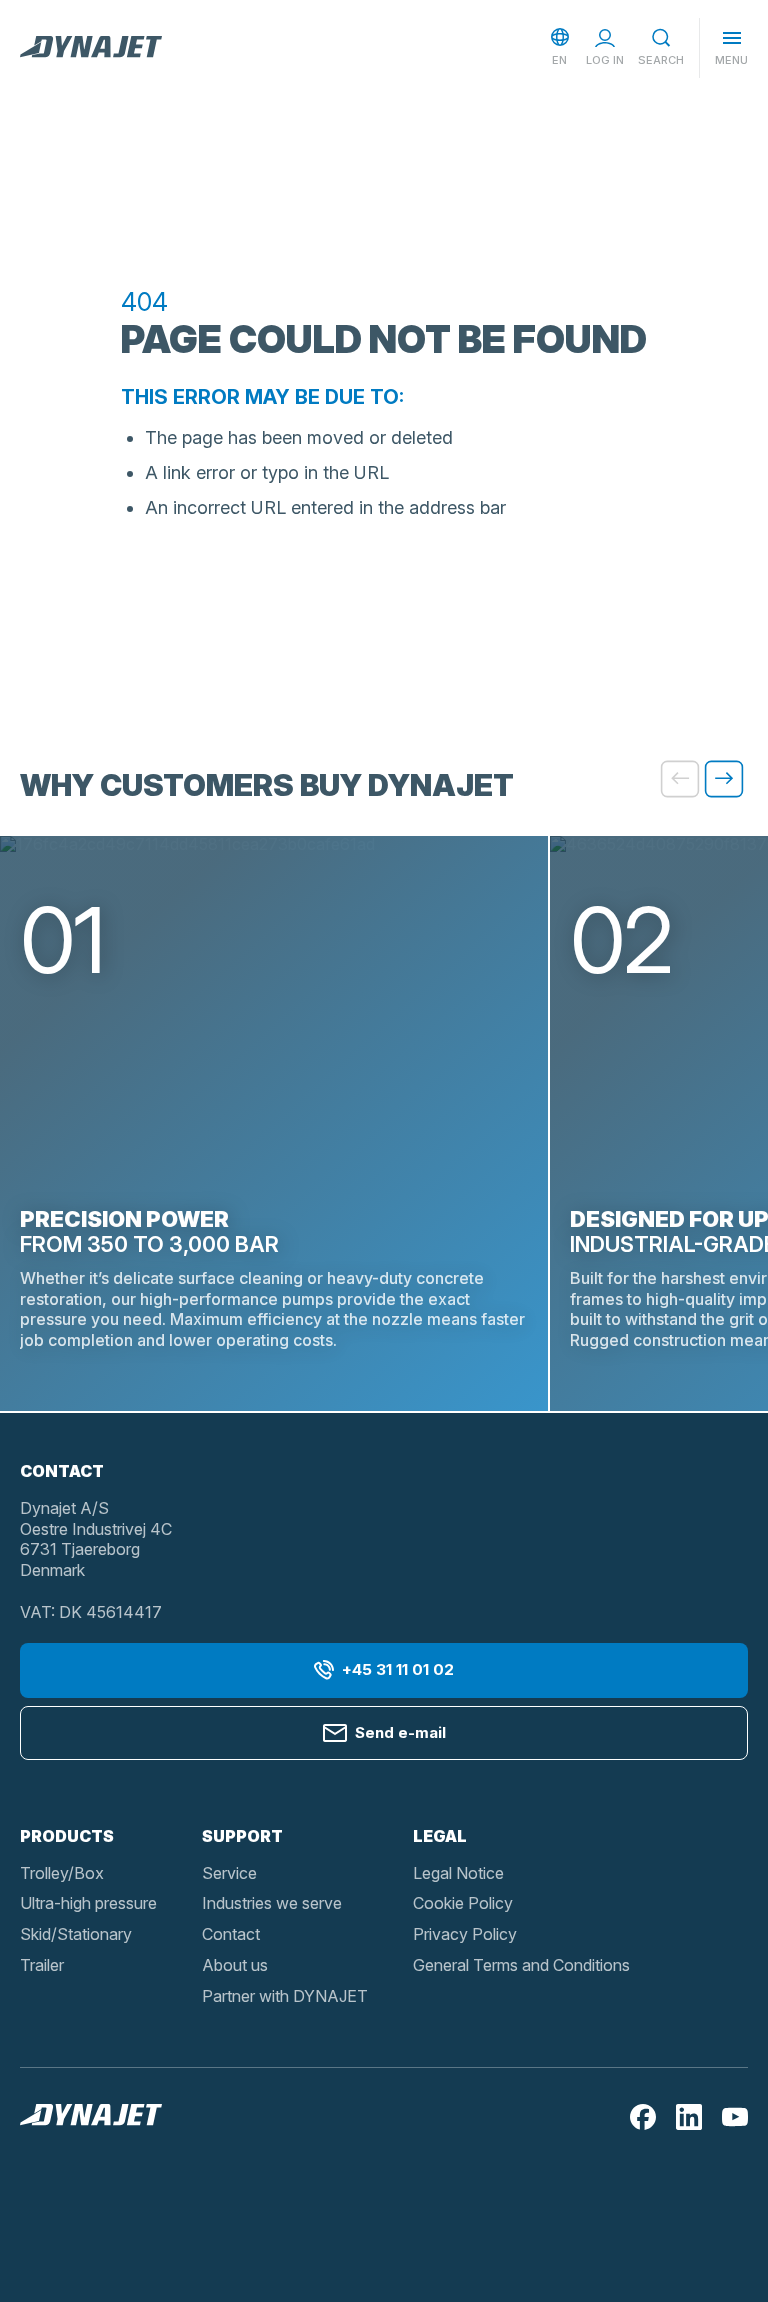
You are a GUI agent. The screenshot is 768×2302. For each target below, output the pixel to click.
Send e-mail (400, 1732)
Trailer (42, 1965)
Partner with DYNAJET (285, 1996)
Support (242, 1836)
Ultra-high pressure (88, 1903)
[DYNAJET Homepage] (91, 48)
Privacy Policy (465, 1934)
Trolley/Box (62, 1873)
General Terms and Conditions (521, 1965)
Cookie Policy (463, 1903)
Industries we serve (272, 1903)
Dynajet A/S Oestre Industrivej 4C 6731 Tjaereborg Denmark (96, 1539)
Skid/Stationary (76, 1934)
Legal (440, 1836)
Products (67, 1836)
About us (235, 1965)
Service (229, 1873)
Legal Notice (458, 1873)
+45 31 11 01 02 (398, 1669)
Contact (231, 1934)
